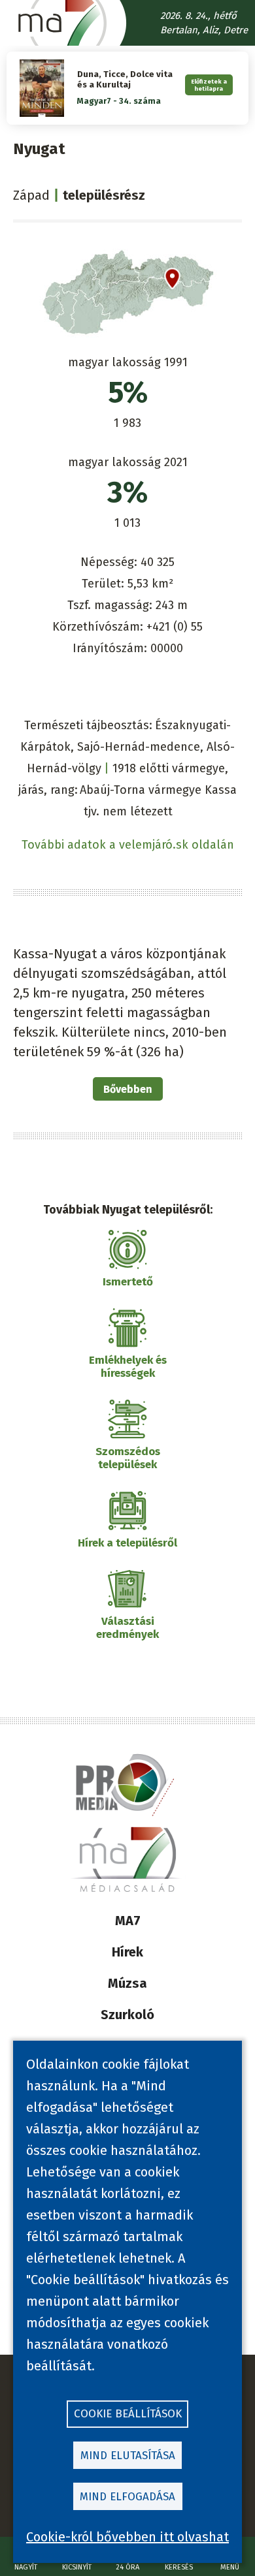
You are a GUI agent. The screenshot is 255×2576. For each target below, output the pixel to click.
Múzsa (127, 1983)
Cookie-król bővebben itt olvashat (127, 2537)
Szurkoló (127, 2015)
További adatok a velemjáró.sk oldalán (128, 845)
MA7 (128, 1921)
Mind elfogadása (127, 2497)
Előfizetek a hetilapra (209, 85)
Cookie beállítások (128, 2414)
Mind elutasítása (128, 2456)
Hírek (127, 1952)
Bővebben (128, 1089)
